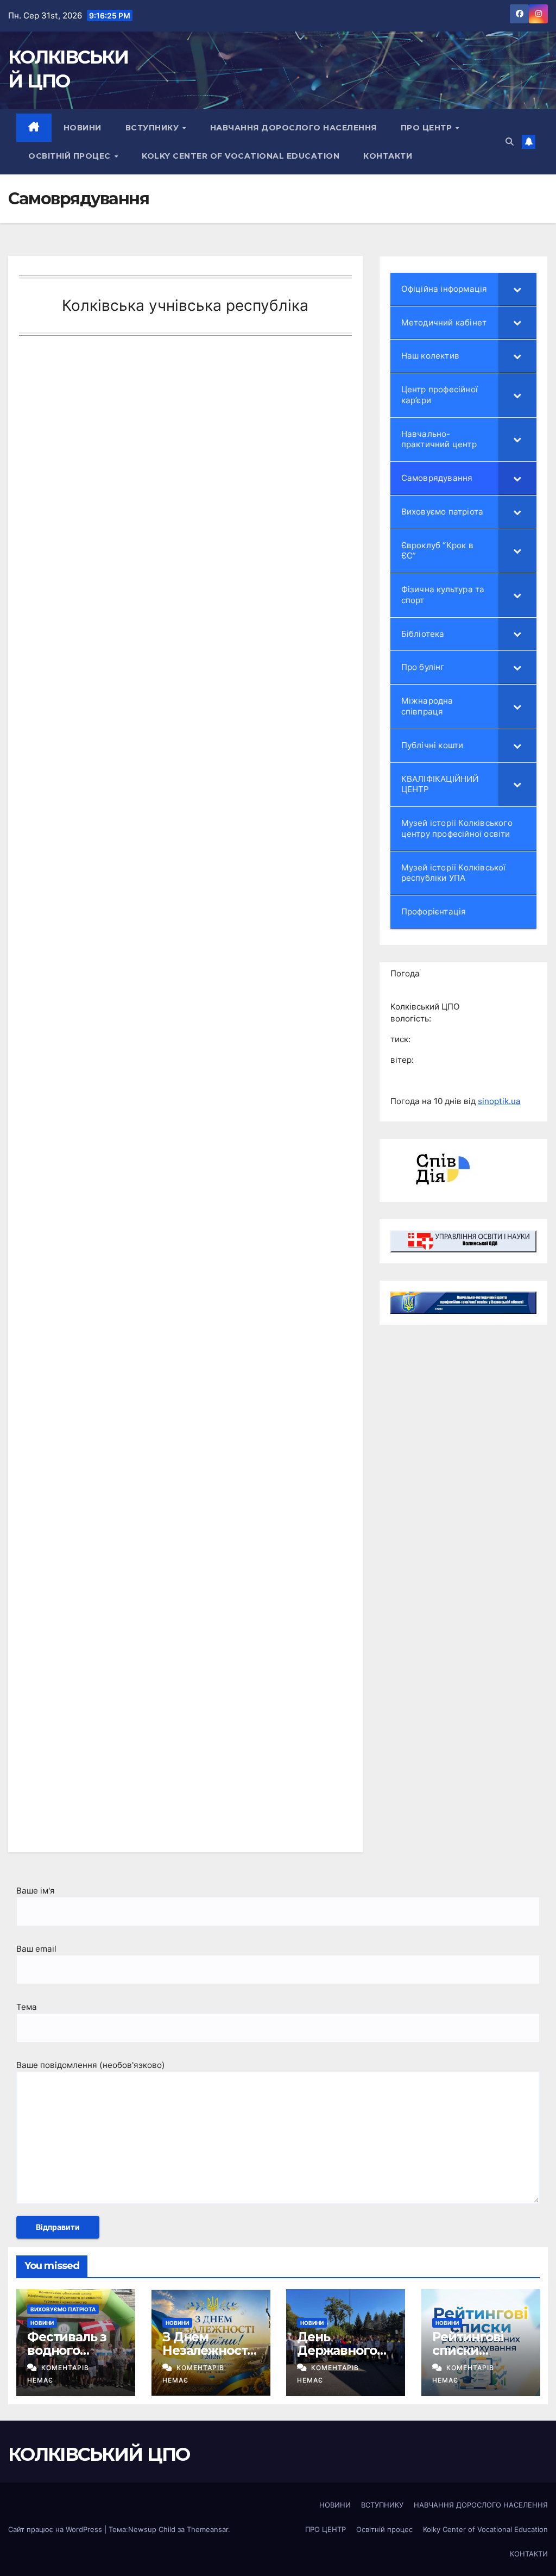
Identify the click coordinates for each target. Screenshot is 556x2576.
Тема (27, 2007)
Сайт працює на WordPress (56, 2529)
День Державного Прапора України (337, 2357)
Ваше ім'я (36, 1891)
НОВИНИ (83, 128)
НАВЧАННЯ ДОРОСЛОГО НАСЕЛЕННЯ (293, 128)
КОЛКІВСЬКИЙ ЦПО (99, 2454)
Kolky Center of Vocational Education (241, 156)
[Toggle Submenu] (517, 289)
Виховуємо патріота (63, 2309)
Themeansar (207, 2529)
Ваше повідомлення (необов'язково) (91, 2065)
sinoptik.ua (499, 1101)
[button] (510, 142)
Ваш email (36, 1949)
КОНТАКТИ (388, 156)
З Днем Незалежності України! (206, 2350)
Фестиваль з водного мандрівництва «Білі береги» (73, 2357)
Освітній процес (71, 156)
